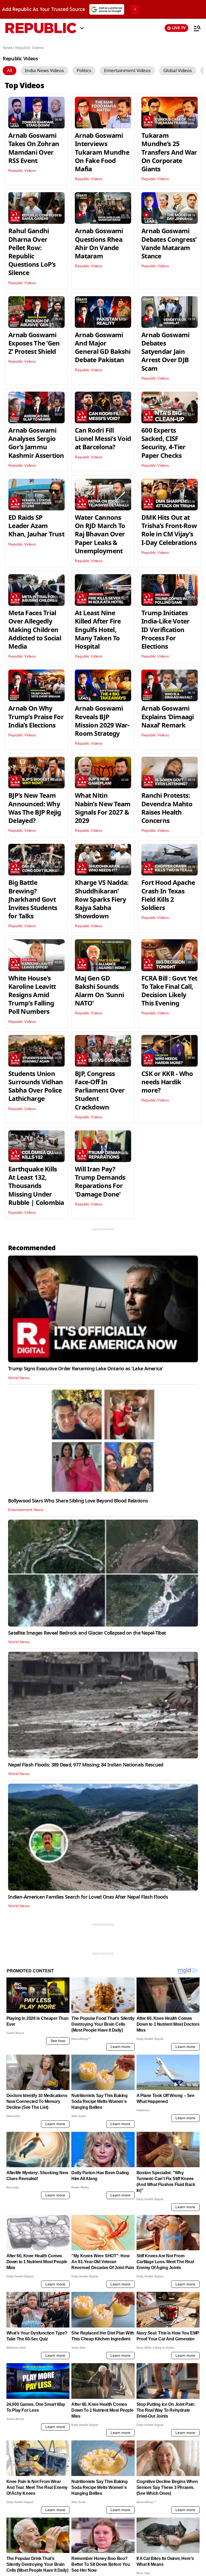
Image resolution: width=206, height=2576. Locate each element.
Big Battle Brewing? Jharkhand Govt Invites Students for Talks (33, 899)
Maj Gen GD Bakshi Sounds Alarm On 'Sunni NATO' (99, 991)
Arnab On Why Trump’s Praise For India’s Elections (36, 717)
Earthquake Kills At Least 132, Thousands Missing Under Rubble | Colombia (36, 1186)
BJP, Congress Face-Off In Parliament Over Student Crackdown (100, 1091)
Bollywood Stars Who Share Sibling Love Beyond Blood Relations (78, 1501)
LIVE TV (179, 28)
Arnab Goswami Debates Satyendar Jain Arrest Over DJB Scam (165, 352)
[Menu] (194, 28)
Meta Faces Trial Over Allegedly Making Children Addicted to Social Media (35, 630)
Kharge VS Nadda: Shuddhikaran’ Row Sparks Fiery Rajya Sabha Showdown (102, 899)
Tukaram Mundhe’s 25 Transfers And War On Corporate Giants (169, 152)
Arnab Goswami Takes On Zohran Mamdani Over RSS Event (34, 148)
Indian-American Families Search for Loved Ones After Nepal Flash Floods (88, 1897)
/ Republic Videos (28, 48)
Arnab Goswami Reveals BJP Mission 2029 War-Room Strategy (102, 721)
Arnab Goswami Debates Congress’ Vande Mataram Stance (169, 244)
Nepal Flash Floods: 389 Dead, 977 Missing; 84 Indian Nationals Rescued (86, 1765)
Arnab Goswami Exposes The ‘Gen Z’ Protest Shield (34, 343)
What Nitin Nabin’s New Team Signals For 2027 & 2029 (103, 808)
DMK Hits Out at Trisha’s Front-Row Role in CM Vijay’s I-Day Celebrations (169, 530)
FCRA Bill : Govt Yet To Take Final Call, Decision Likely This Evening (169, 991)
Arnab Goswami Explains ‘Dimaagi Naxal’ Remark (168, 717)
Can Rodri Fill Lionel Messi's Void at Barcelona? (103, 439)
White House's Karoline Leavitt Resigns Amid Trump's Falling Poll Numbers (32, 995)
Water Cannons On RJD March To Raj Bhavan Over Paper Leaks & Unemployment (100, 534)
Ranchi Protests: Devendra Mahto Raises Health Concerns (167, 808)
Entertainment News (26, 1510)
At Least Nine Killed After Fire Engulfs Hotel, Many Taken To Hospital (98, 630)
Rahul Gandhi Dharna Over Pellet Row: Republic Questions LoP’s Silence (32, 252)
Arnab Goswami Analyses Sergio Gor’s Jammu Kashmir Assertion (36, 443)
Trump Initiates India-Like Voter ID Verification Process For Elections (165, 630)
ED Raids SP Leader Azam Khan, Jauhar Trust (36, 526)
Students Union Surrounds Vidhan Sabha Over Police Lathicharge (36, 1086)
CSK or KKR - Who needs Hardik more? (167, 1082)
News (8, 48)
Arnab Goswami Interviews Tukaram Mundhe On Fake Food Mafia (102, 152)
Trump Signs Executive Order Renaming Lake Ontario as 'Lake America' (86, 1369)
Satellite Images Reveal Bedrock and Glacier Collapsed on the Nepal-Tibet (87, 1633)
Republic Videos (22, 171)
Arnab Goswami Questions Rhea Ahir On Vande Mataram (99, 244)
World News (19, 1378)
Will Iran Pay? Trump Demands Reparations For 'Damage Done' (100, 1182)
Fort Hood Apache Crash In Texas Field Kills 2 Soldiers (168, 895)
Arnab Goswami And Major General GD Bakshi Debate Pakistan (103, 348)
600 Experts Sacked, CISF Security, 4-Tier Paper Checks (163, 443)
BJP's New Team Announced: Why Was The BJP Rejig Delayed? (35, 808)
